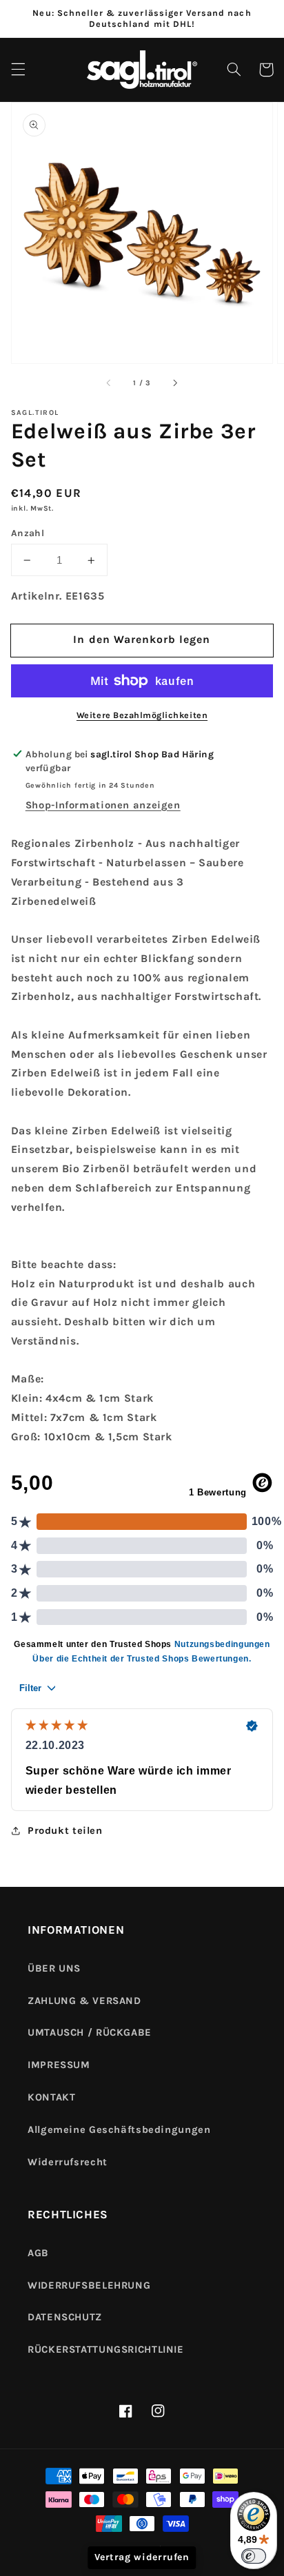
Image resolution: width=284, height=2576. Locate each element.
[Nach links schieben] (110, 383)
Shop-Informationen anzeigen (103, 805)
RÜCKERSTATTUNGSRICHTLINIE (106, 2350)
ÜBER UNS (54, 1969)
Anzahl (28, 533)
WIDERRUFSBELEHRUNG (89, 2286)
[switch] (254, 2556)
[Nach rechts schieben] (174, 383)
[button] (18, 70)
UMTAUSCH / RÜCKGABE (90, 2033)
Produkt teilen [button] (65, 1831)
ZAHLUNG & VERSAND (84, 2001)
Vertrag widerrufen (142, 2557)
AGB (38, 2253)
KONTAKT (51, 2097)
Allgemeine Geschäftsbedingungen (119, 2130)
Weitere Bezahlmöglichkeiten (142, 715)
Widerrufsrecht (68, 2162)
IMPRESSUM (59, 2065)
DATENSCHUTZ (65, 2317)
